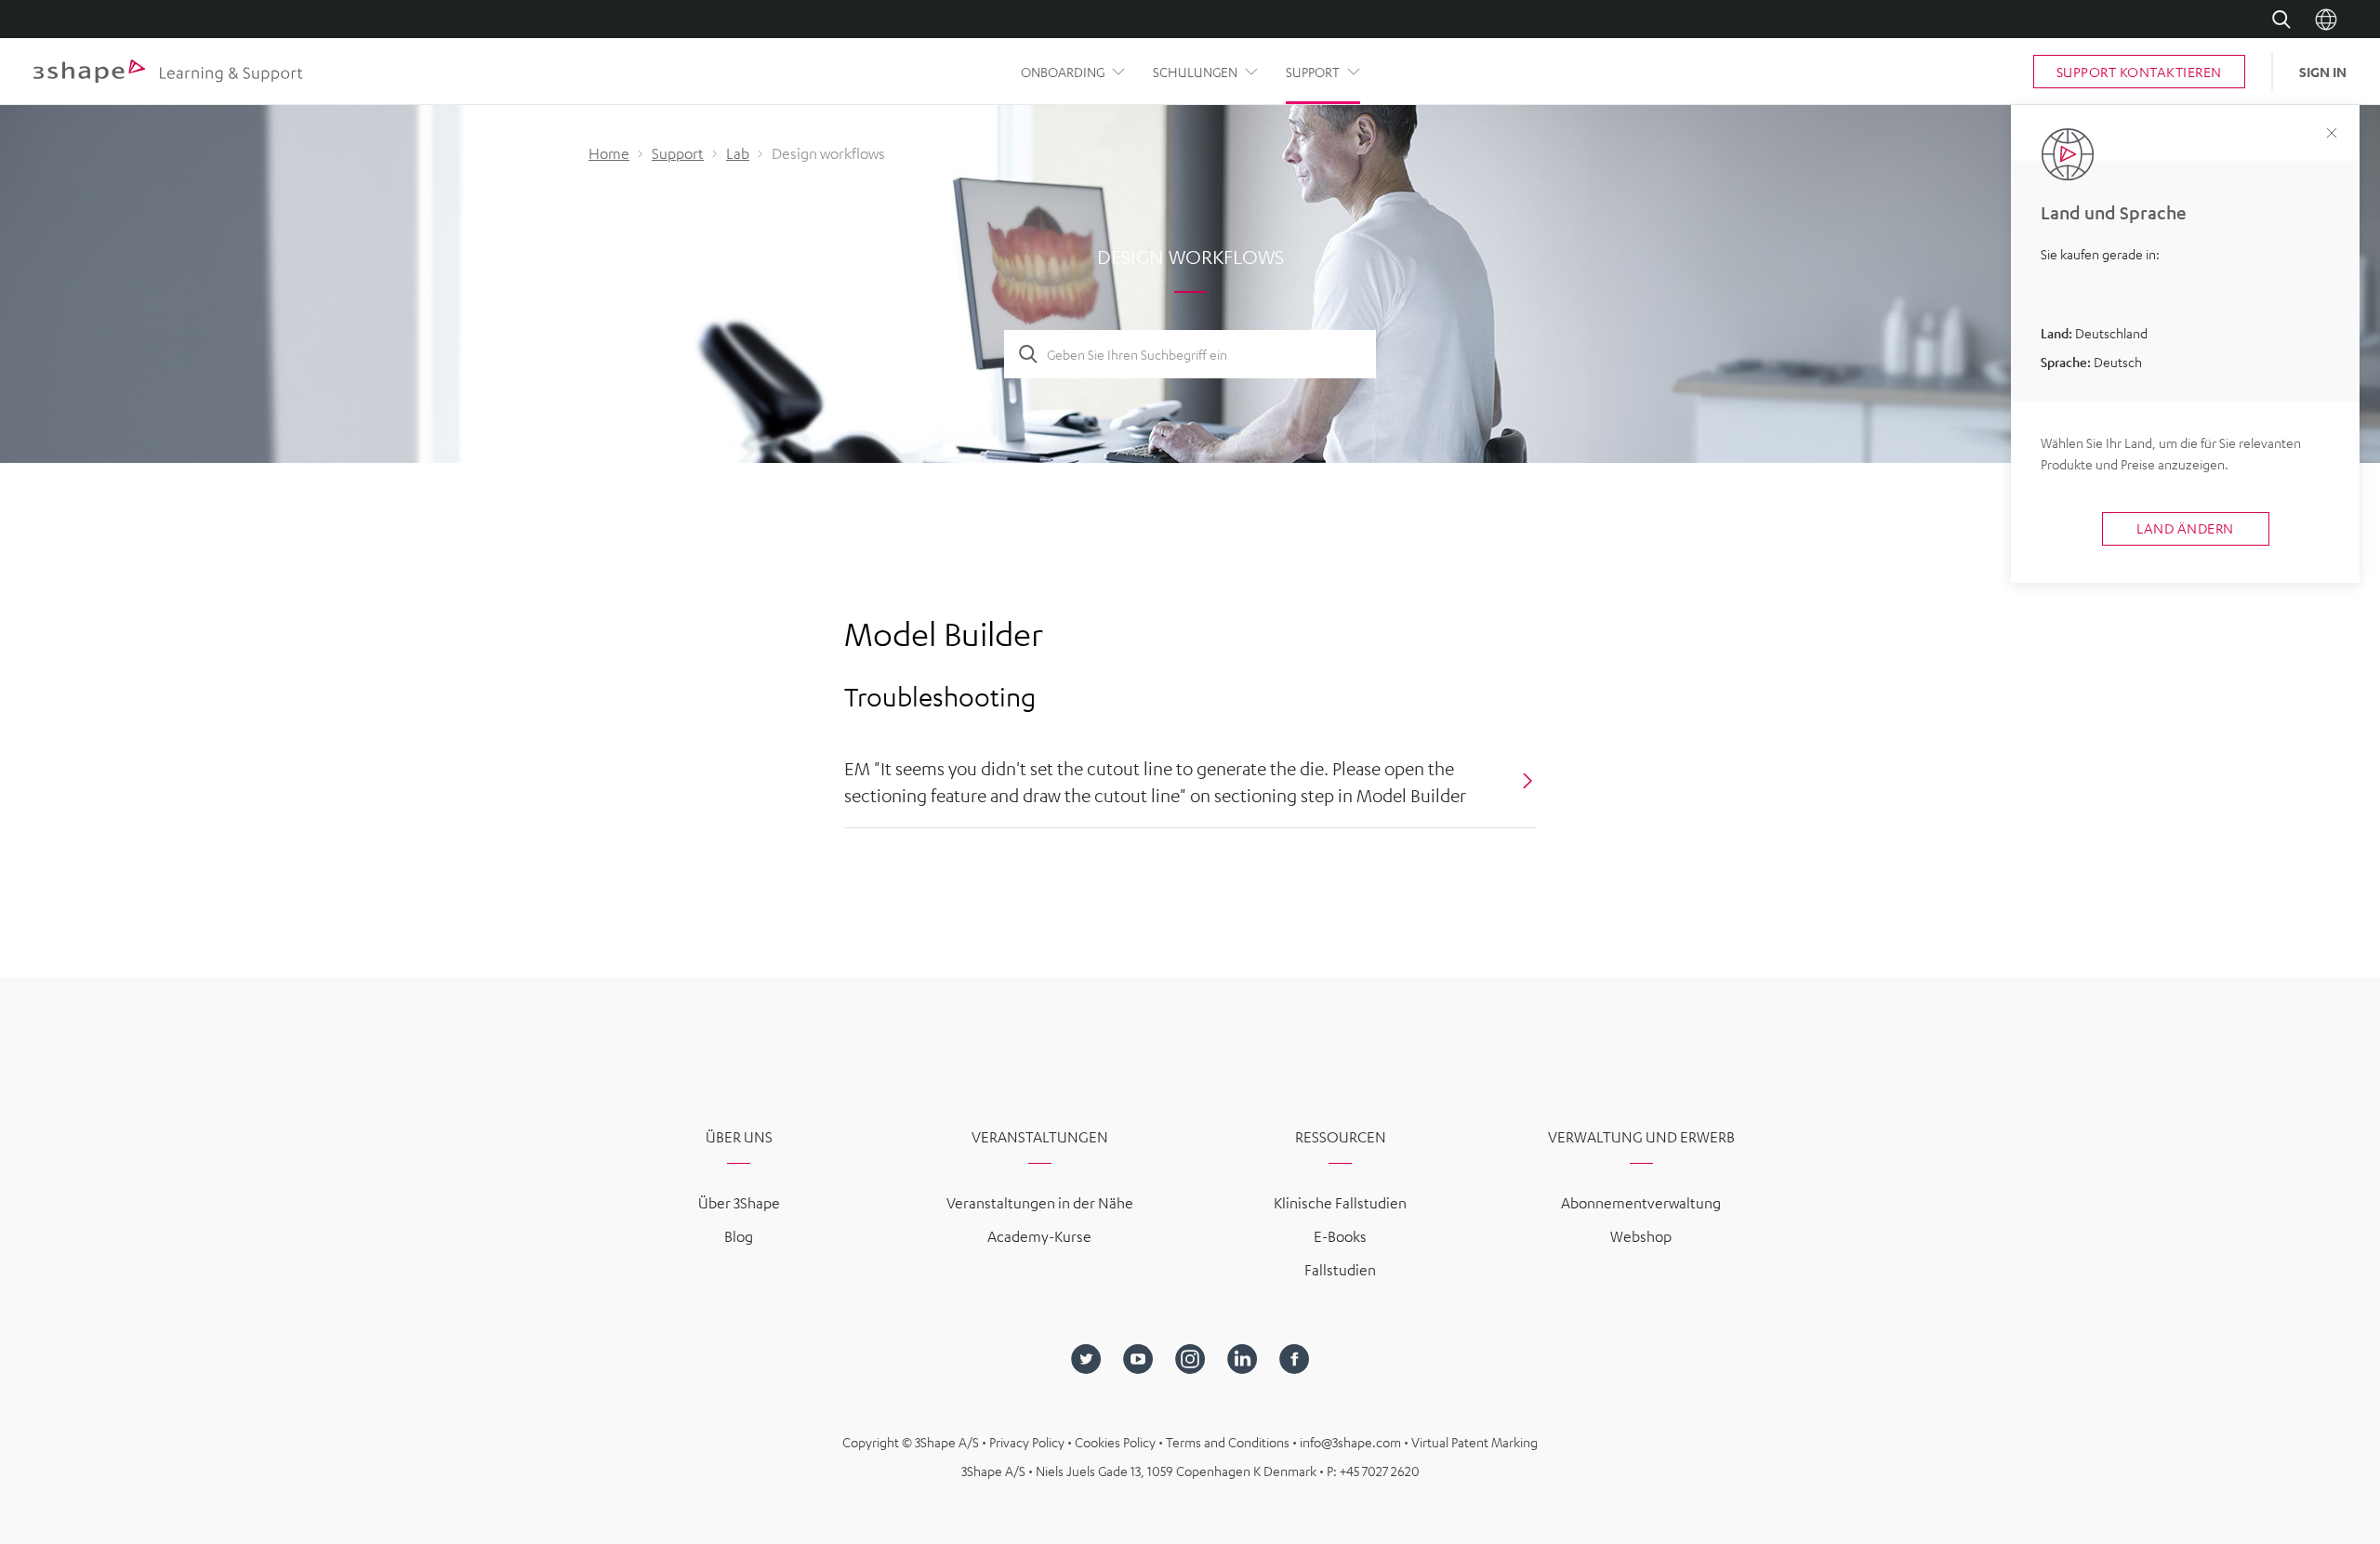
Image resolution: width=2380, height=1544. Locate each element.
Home (609, 153)
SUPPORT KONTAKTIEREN (2139, 72)
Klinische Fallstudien (1340, 1203)
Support (1313, 72)
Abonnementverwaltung (1641, 1203)
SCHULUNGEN (1195, 72)
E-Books (1340, 1236)
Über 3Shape (739, 1203)
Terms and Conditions (1229, 1442)
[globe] (2326, 20)
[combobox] (1204, 354)
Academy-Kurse (1039, 1236)
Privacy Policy (1028, 1442)
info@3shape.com (1350, 1442)
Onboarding (1063, 72)
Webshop (1641, 1236)
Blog (739, 1236)
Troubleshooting (940, 696)
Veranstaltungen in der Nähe (1040, 1203)
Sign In (2323, 72)
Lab (738, 153)
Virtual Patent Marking (1474, 1442)
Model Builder (944, 633)
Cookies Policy (1117, 1442)
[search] (2281, 20)
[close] (2332, 134)
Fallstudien (1340, 1270)
